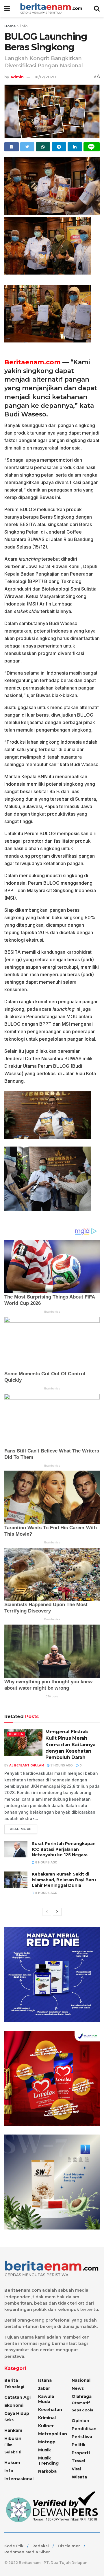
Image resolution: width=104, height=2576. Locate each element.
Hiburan (13, 2438)
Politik (79, 2445)
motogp (47, 2442)
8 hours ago (46, 1862)
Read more (21, 1829)
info (24, 26)
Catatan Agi (17, 2397)
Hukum (12, 2463)
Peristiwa (82, 2437)
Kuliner (46, 2426)
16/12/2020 (45, 77)
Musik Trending (48, 2461)
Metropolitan (53, 2434)
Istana (45, 2380)
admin (17, 77)
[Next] (57, 1912)
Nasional (81, 2380)
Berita (16, 1734)
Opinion (80, 2421)
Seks (9, 2420)
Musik (44, 2450)
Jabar (44, 2388)
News (78, 2388)
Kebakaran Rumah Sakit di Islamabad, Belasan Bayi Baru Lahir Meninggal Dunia (64, 1880)
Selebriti (13, 2452)
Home (10, 26)
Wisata (79, 2477)
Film (8, 2445)
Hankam (13, 2430)
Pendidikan (84, 2429)
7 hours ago (61, 1765)
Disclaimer (69, 2546)
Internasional (19, 2479)
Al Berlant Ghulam (27, 1765)
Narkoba (47, 2471)
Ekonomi (14, 2405)
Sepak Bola (82, 2410)
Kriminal (47, 2418)
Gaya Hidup (17, 2413)
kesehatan (50, 2410)
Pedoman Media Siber (27, 2552)
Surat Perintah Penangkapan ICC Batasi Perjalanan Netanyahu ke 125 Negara (64, 1849)
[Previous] (47, 1912)
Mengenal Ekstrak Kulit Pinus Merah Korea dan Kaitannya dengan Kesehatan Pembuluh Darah (70, 1745)
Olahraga (82, 2396)
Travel (78, 2461)
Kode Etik (14, 2546)
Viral (76, 2469)
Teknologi (14, 2387)
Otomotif (81, 2403)
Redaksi (41, 2546)
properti (81, 2453)
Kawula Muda (46, 2399)
